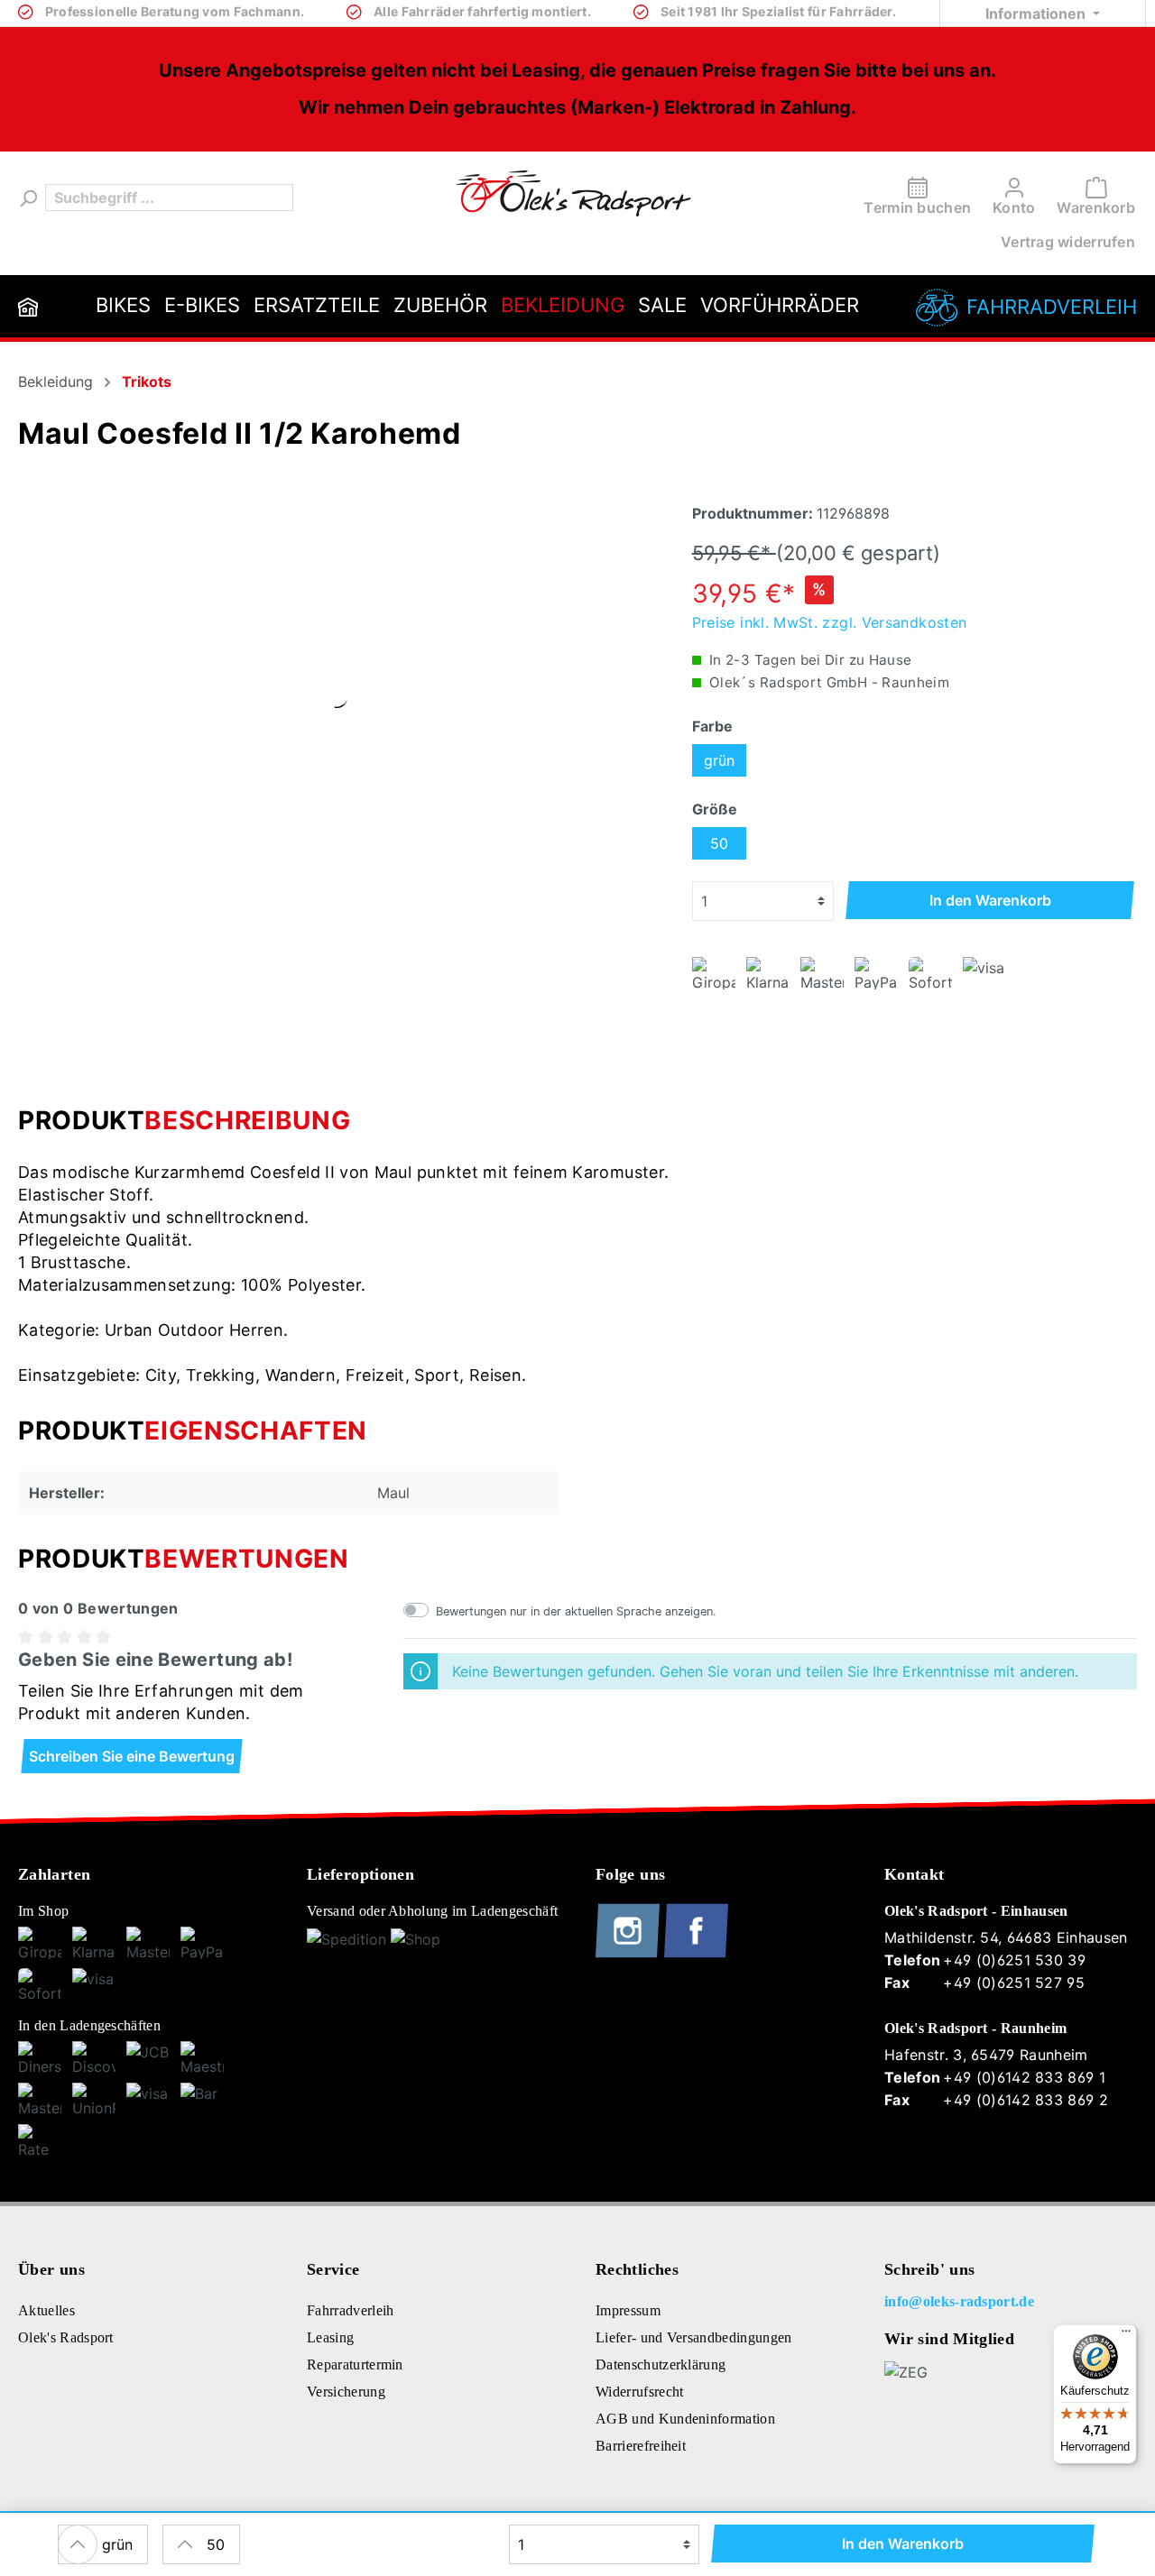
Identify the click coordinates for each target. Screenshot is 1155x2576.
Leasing (330, 2337)
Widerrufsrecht (639, 2392)
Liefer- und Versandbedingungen (694, 2337)
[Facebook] (696, 1954)
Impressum (628, 2310)
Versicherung (346, 2392)
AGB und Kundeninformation (685, 2419)
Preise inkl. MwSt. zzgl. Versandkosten (830, 622)
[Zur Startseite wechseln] (573, 193)
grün (719, 760)
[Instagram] (630, 1954)
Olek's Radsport (66, 2337)
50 (719, 843)
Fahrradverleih (1052, 307)
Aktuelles (46, 2310)
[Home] (28, 306)
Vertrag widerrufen (1068, 242)
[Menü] (1126, 2335)
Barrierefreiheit (641, 2446)
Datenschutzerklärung (661, 2364)
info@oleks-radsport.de (959, 2301)
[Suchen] (27, 198)
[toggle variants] (78, 2544)
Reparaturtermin (355, 2364)
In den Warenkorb (990, 900)
